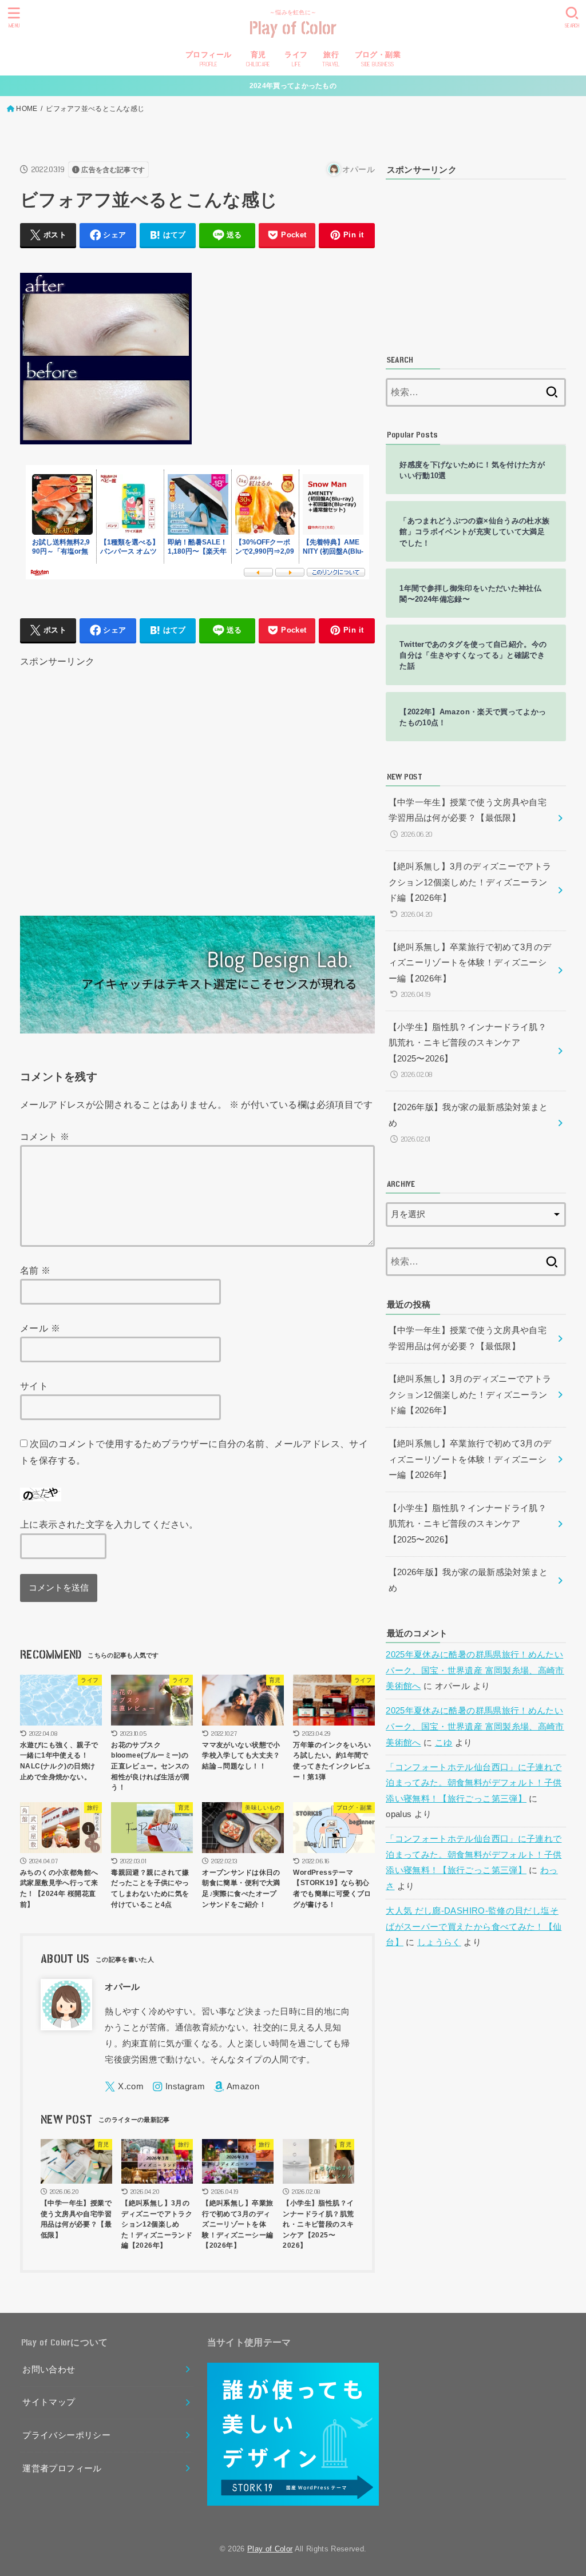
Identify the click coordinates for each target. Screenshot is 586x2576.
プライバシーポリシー (66, 2435)
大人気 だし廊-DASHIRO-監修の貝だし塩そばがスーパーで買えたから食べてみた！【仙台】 (474, 1927)
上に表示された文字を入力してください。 (109, 1524)
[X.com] (124, 2087)
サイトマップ (49, 2402)
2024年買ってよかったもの (293, 86)
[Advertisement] (197, 777)
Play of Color (293, 29)
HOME (27, 109)
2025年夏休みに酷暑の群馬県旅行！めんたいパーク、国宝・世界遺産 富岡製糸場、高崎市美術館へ (475, 1670)
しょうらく (439, 1942)
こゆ (444, 1743)
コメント (45, 1136)
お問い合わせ (49, 2370)
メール (40, 1328)
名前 (35, 1270)
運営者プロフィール (62, 2468)
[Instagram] (179, 2087)
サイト (34, 1386)
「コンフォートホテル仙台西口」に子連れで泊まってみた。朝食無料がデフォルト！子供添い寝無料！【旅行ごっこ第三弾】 (474, 1783)
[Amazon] (236, 2087)
